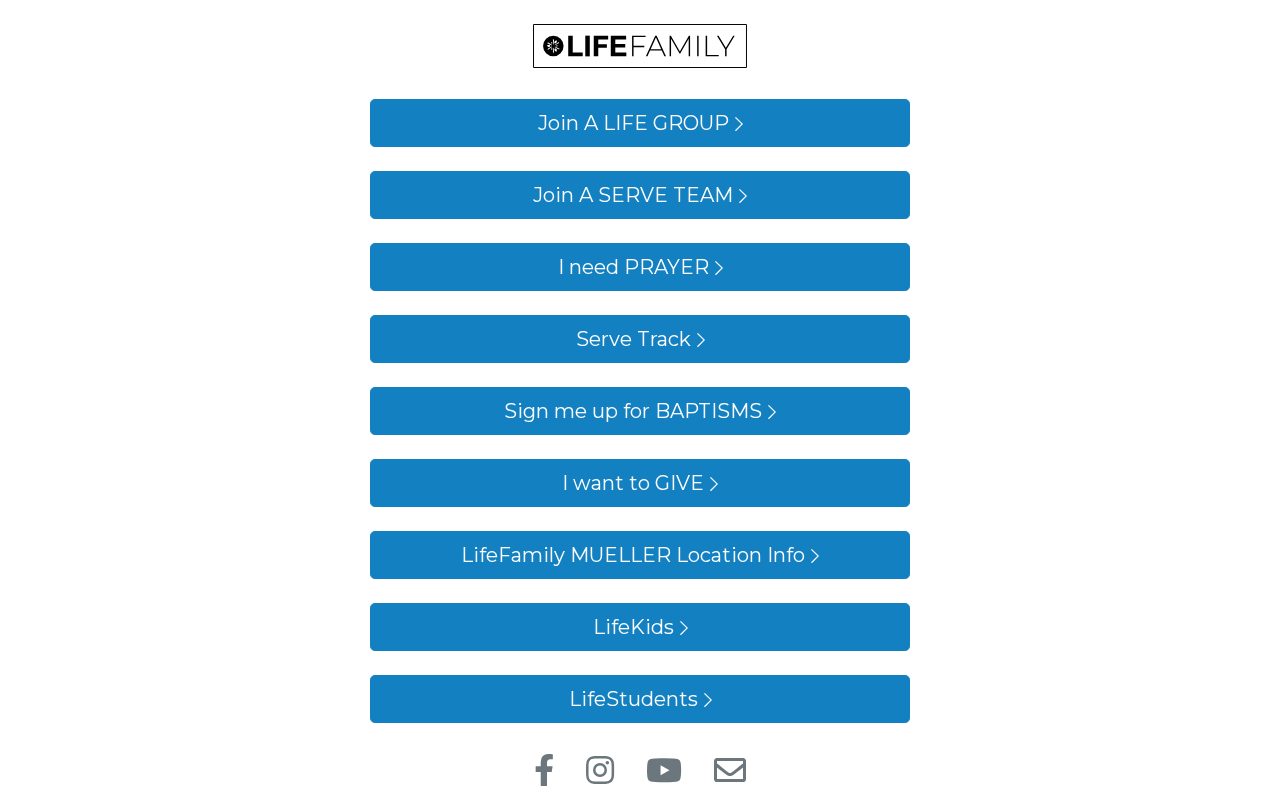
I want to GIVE (633, 483)
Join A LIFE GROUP (633, 123)
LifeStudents (633, 699)
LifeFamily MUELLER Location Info (633, 555)
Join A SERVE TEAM (633, 195)
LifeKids (633, 627)
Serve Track (633, 339)
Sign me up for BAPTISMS (633, 411)
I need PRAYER (633, 267)
